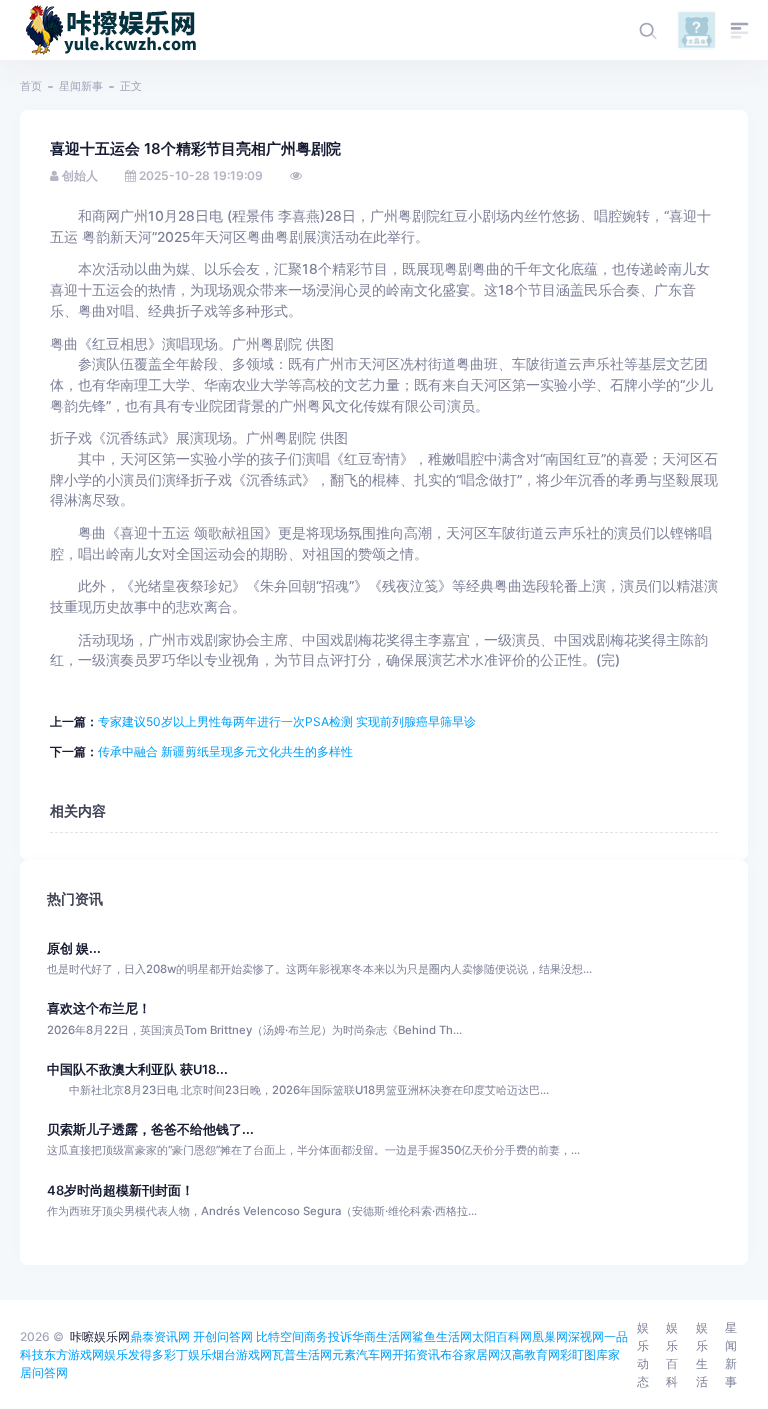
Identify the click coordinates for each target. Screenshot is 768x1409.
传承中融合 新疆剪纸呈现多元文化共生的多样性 (225, 751)
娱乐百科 (672, 1354)
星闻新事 (81, 86)
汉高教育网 (530, 1354)
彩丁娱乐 (188, 1354)
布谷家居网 (470, 1354)
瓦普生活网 (302, 1354)
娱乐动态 (643, 1354)
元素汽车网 (362, 1354)
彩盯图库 (584, 1354)
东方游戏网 (74, 1354)
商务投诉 (328, 1336)
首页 (31, 86)
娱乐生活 (702, 1354)
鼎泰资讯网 (160, 1336)
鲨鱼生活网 (442, 1336)
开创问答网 (223, 1336)
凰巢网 (550, 1336)
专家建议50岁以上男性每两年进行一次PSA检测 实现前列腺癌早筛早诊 (287, 721)
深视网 (586, 1336)
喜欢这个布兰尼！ (99, 1008)
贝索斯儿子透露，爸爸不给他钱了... (150, 1129)
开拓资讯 (416, 1354)
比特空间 (280, 1336)
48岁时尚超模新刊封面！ (120, 1190)
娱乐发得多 (134, 1354)
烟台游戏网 (242, 1354)
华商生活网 (382, 1336)
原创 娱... (74, 948)
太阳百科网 (502, 1336)
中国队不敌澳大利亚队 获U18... (137, 1069)
